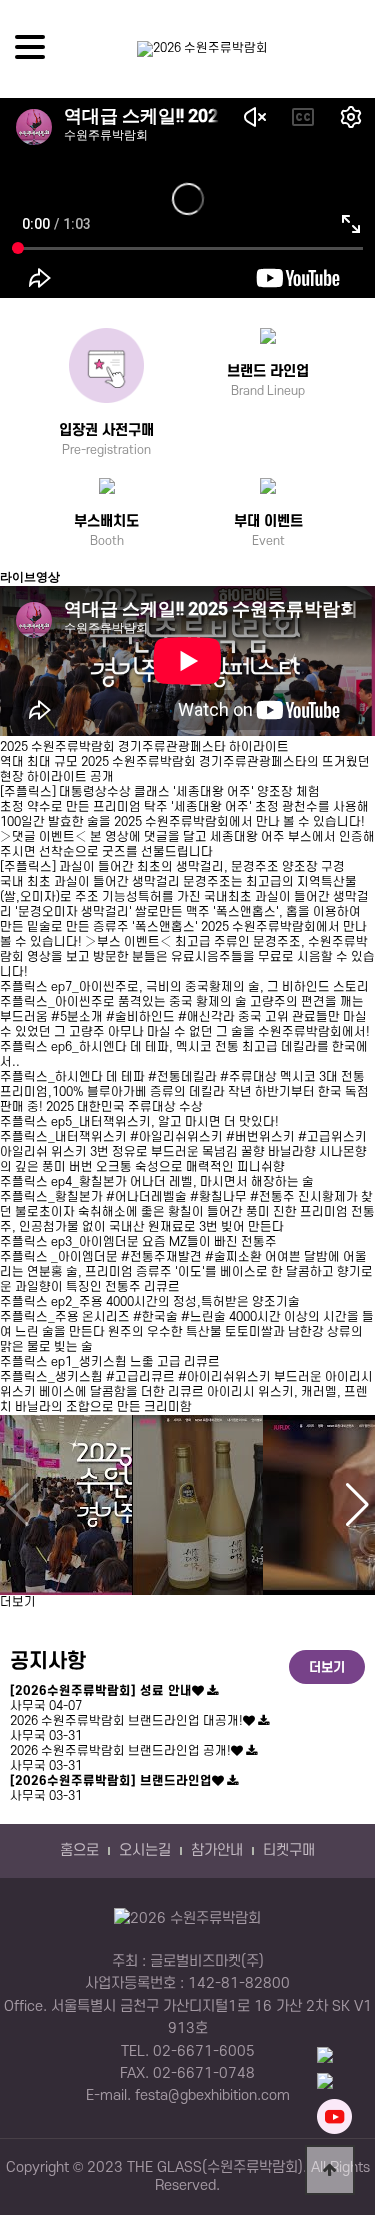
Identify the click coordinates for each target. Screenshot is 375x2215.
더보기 (18, 1602)
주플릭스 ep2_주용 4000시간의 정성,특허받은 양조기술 (150, 1302)
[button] (357, 1505)
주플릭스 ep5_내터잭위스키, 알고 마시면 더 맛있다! (139, 1122)
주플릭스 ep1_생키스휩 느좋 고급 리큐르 (110, 1362)
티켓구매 (289, 1851)
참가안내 (217, 1851)
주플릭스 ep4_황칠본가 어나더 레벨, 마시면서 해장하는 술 (157, 1182)
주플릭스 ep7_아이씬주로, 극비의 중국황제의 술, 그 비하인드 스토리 (184, 987)
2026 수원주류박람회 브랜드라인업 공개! (120, 1751)
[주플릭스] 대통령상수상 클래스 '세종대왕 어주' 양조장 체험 (160, 792)
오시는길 (145, 1851)
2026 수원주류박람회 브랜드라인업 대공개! (126, 1721)
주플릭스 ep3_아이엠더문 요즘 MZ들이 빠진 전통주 (138, 1242)
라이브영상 (30, 577)
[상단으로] (330, 2170)
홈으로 (79, 1851)
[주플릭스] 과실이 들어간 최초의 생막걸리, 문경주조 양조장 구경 (172, 867)
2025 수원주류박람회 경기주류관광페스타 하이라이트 (144, 747)
